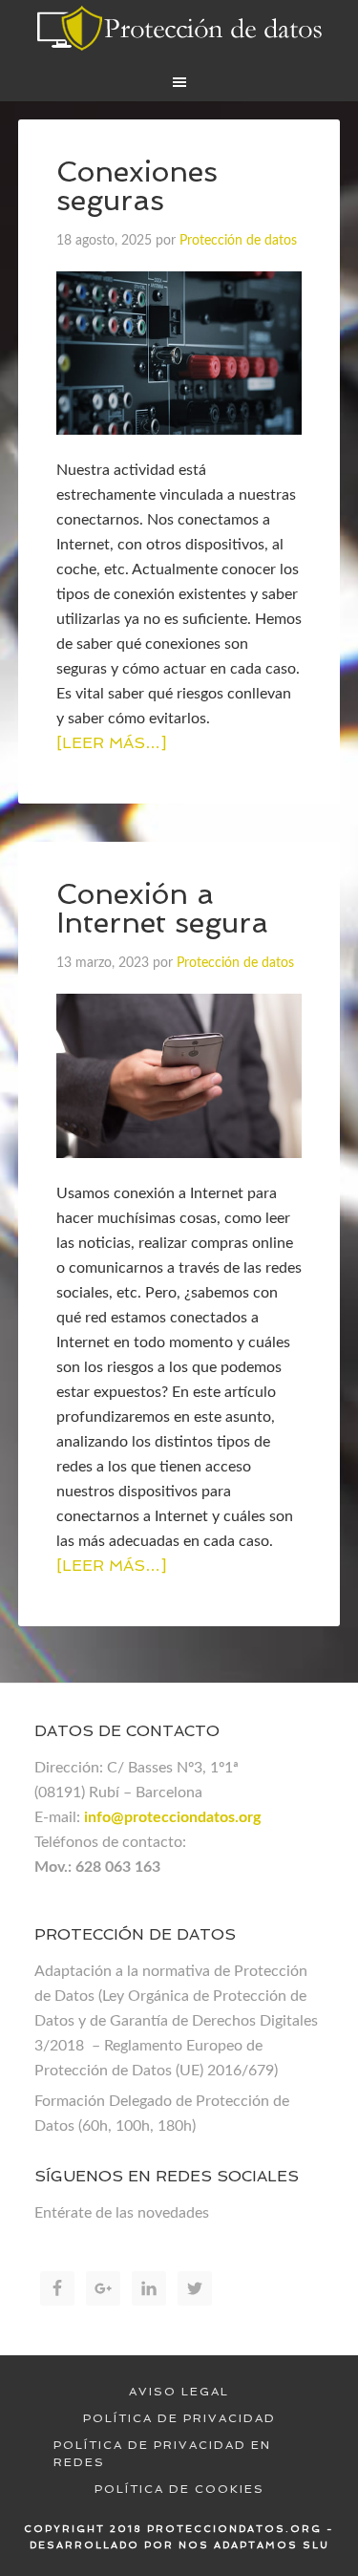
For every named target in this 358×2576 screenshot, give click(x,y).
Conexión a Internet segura (162, 908)
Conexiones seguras (137, 186)
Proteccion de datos (179, 29)
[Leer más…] (111, 743)
